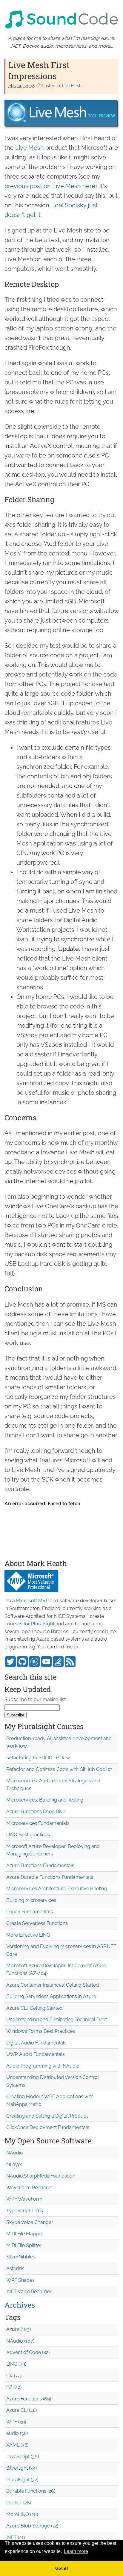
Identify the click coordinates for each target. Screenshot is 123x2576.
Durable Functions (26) (31, 2491)
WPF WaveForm (24, 2199)
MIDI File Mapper (25, 2234)
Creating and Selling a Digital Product (47, 2116)
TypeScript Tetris (25, 2211)
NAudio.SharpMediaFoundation (41, 2176)
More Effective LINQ (28, 1935)
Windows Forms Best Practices (41, 2031)
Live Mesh (72, 86)
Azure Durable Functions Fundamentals (50, 1877)
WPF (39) (16, 2422)
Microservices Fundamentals (38, 1823)
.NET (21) (16, 2538)
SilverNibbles (21, 2257)
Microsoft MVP (32, 1601)
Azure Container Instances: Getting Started (53, 1985)
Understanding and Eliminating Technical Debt (57, 2019)
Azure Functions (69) (29, 2399)
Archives (20, 2305)
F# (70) (14, 2387)
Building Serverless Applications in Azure (51, 1996)
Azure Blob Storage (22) (32, 2526)
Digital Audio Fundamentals (36, 2043)
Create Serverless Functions (37, 1923)
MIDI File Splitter (24, 2245)
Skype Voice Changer (30, 2222)
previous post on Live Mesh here (50, 186)
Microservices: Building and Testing (45, 1800)
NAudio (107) (20, 2341)
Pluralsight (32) (22, 2480)
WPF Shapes (20, 2280)
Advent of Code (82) (28, 2352)
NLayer (14, 2164)
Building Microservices (31, 1900)
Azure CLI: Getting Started (34, 2008)
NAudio (15, 2153)
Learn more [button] (76, 2551)
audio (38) (17, 2433)
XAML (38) (17, 2445)
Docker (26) (19, 2503)
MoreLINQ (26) (22, 2514)
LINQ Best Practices (28, 1835)
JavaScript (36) (23, 2457)
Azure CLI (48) (21, 2410)
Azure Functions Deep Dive (36, 1812)
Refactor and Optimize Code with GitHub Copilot (59, 1769)
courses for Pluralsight (29, 1624)
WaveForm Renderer (29, 2188)
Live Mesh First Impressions (39, 70)
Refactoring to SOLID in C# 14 (39, 1758)
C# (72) (14, 2376)
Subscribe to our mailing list (35, 1700)
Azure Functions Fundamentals (40, 1865)
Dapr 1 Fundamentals (30, 1912)
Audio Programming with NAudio (43, 2066)
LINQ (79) (16, 2364)
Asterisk (15, 2268)
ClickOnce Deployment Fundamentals (48, 2127)
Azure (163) (19, 2329)
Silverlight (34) (21, 2468)
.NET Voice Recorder (29, 2292)
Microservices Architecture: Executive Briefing (57, 1889)
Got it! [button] (62, 2568)
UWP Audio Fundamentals (36, 2054)
